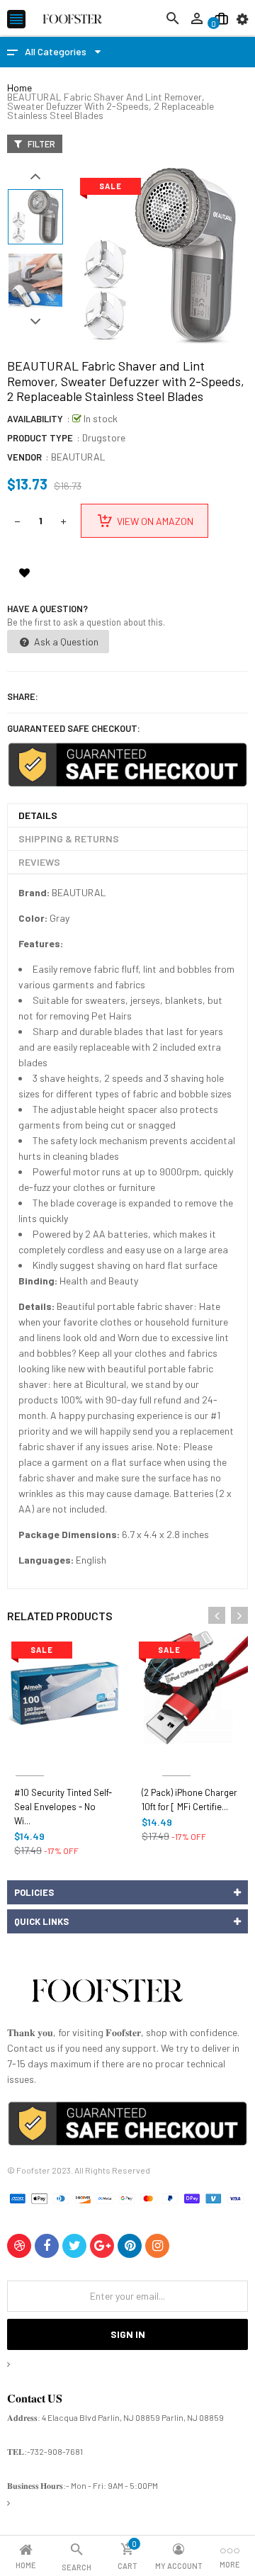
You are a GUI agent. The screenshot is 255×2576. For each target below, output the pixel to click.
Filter (40, 144)
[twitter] (74, 2246)
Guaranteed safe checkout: (74, 728)
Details (38, 815)
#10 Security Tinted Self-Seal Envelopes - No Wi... (63, 1807)
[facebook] (47, 2246)
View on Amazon (155, 521)
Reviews (39, 862)
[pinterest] (130, 2246)
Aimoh (30, 1759)
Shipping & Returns (69, 838)
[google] (102, 2246)
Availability (35, 419)
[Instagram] (157, 2246)
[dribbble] (19, 2246)
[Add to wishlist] (24, 572)
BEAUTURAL (78, 457)
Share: (23, 696)
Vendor (24, 457)
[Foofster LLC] (107, 1993)
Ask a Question (65, 642)
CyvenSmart (176, 1759)
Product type (40, 438)
